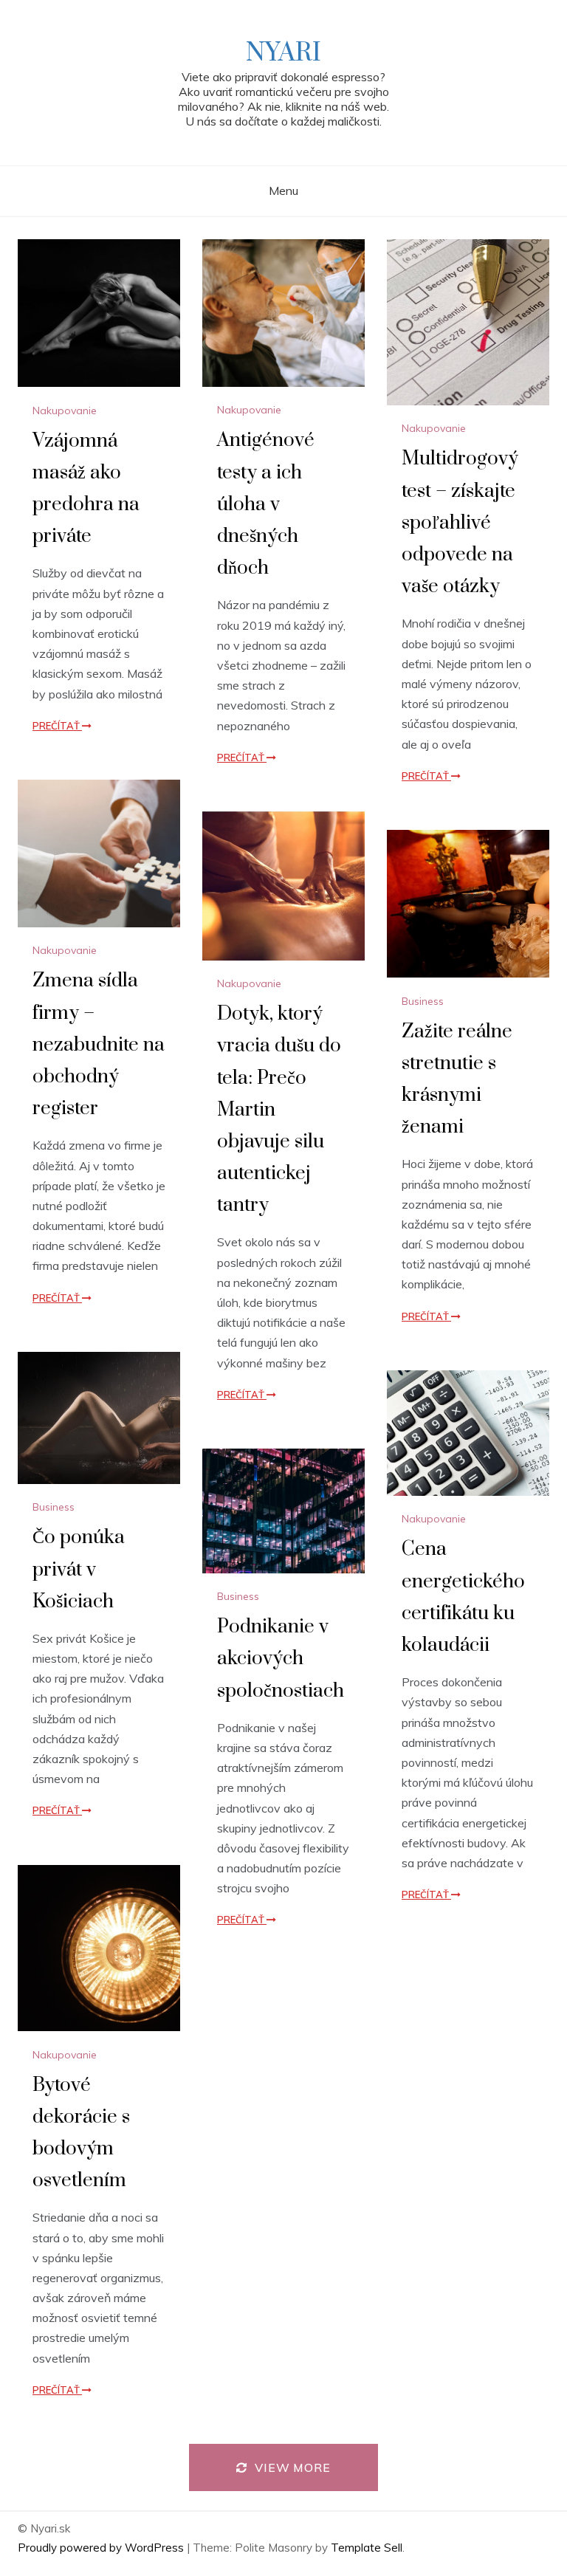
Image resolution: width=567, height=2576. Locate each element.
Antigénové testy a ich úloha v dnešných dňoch (266, 504)
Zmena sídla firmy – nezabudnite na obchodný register (99, 1045)
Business (423, 1001)
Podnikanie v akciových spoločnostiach (281, 1659)
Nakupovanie (65, 411)
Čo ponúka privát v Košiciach (79, 1569)
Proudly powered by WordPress (102, 2548)
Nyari (283, 53)
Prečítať (57, 726)
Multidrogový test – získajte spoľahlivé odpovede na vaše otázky (460, 523)
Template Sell (367, 2548)
